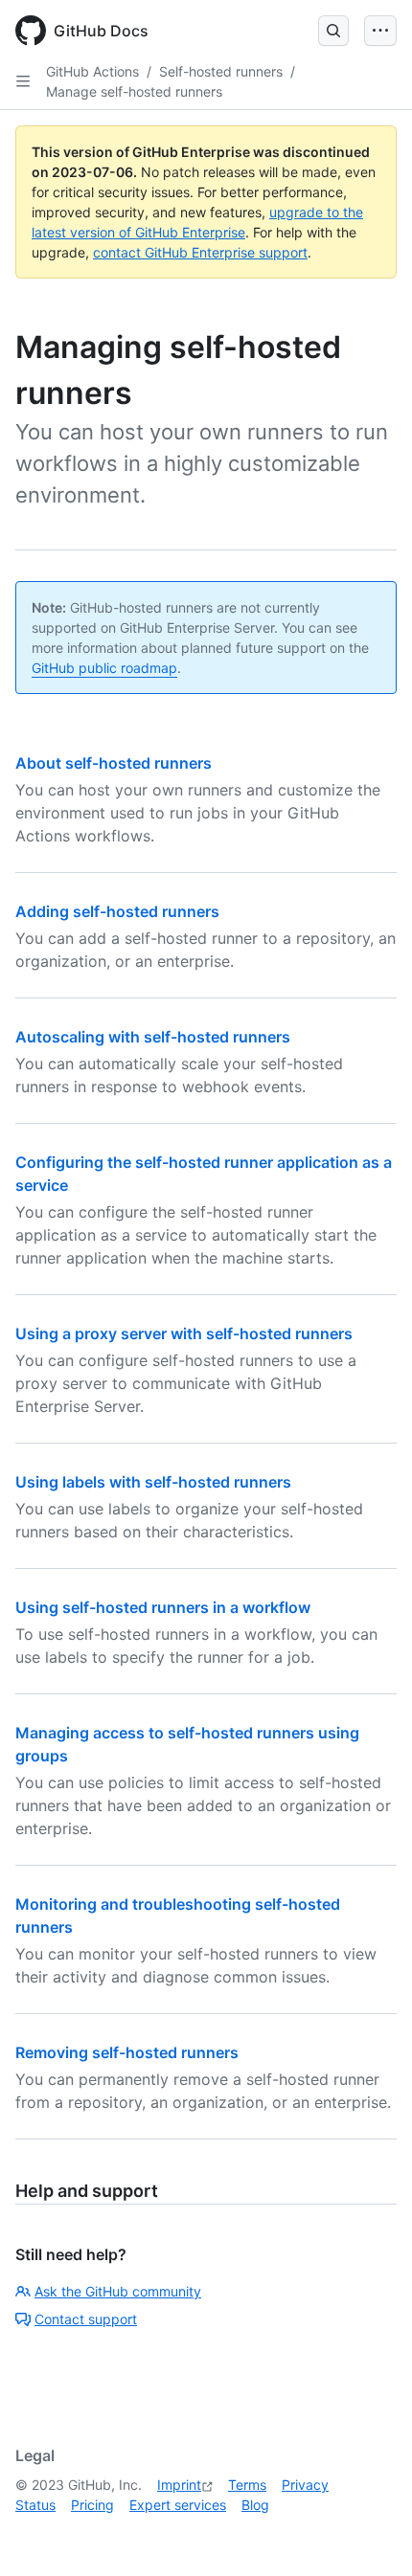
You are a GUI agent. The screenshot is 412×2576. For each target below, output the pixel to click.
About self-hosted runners (114, 763)
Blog (255, 2505)
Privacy (305, 2485)
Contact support (86, 2319)
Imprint (179, 2485)
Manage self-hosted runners (134, 91)
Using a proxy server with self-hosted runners (184, 1333)
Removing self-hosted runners (127, 2052)
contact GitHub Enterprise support (200, 252)
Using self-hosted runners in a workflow (163, 1607)
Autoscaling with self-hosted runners (153, 1037)
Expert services (178, 2505)
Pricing (92, 2505)
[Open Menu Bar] (380, 31)
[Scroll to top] (370, 2534)
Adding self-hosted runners (117, 911)
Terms (247, 2485)
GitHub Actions (92, 71)
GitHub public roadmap (104, 668)
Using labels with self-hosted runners (153, 1482)
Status (35, 2505)
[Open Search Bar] (333, 31)
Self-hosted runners (221, 71)
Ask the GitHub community (118, 2291)
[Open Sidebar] (23, 81)
